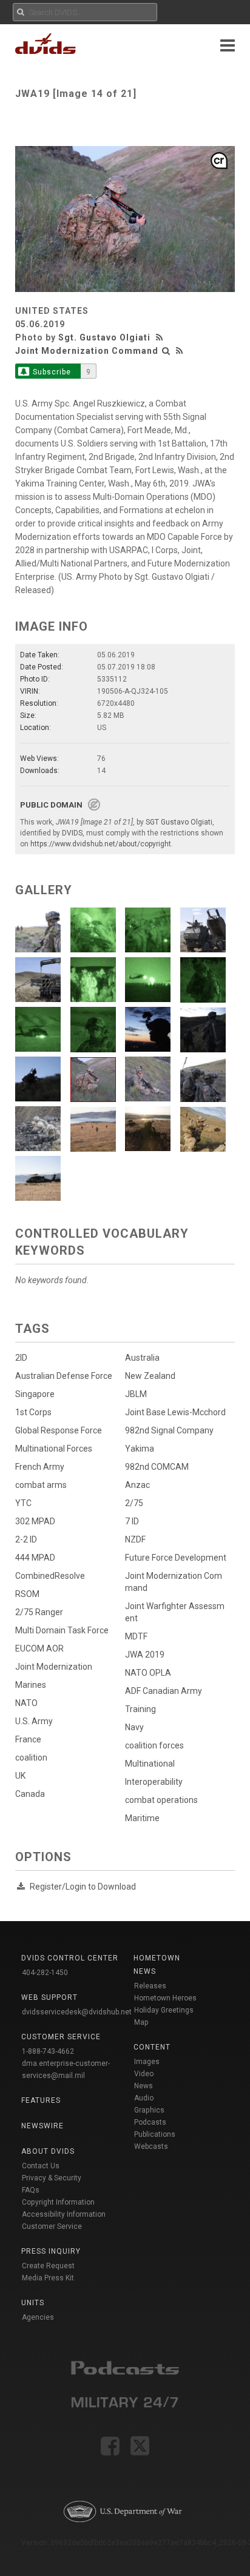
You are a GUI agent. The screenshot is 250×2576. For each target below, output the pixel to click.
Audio (144, 2098)
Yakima (140, 1449)
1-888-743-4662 (48, 2051)
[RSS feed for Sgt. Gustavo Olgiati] (161, 337)
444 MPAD (35, 1558)
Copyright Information (58, 2202)
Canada (30, 1794)
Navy (134, 1727)
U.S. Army (34, 1721)
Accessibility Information (64, 2214)
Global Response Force (59, 1430)
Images (147, 2062)
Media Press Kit (48, 2278)
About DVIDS (48, 2151)
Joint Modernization (54, 1667)
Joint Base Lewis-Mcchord (175, 1412)
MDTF (136, 1636)
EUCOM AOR (39, 1648)
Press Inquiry (51, 2251)
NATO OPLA (148, 1673)
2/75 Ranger (39, 1612)
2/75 (134, 1503)
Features (41, 2100)
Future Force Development (176, 1558)
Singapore (35, 1394)
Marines (31, 1685)
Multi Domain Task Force (62, 1630)
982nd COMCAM (157, 1467)
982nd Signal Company (169, 1430)
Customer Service (52, 2226)
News (144, 2086)
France (28, 1739)
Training (140, 1709)
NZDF (135, 1539)
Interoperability (154, 1782)
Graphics (149, 2110)
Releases (150, 1986)
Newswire (42, 2126)
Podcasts (150, 2122)
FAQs (31, 2190)
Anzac (137, 1485)
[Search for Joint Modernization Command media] (166, 351)
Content (152, 2047)
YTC (23, 1503)
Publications (155, 2134)
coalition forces (154, 1745)
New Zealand (150, 1376)
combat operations (161, 1800)
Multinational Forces (54, 1449)
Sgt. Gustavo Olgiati (104, 337)
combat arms (41, 1485)
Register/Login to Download (83, 1887)
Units (33, 2303)
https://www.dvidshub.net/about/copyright (101, 844)
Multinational (150, 1764)
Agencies (38, 2317)
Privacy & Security (52, 2178)
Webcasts (151, 2146)
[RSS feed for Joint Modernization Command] (180, 351)
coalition (31, 1758)
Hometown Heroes (165, 1998)
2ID (21, 1358)
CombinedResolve (50, 1576)
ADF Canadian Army (164, 1691)
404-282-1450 (45, 1973)
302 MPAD (35, 1521)
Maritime (142, 1818)
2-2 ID (26, 1539)
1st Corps (33, 1412)
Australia (142, 1358)
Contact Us (41, 2166)
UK (20, 1776)
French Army (40, 1467)
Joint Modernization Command (87, 351)
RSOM (27, 1594)
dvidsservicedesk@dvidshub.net (77, 2012)
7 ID (132, 1521)
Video (144, 2074)
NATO (26, 1703)
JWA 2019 (145, 1655)
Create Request (48, 2266)
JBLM (136, 1394)
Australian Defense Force (64, 1376)
